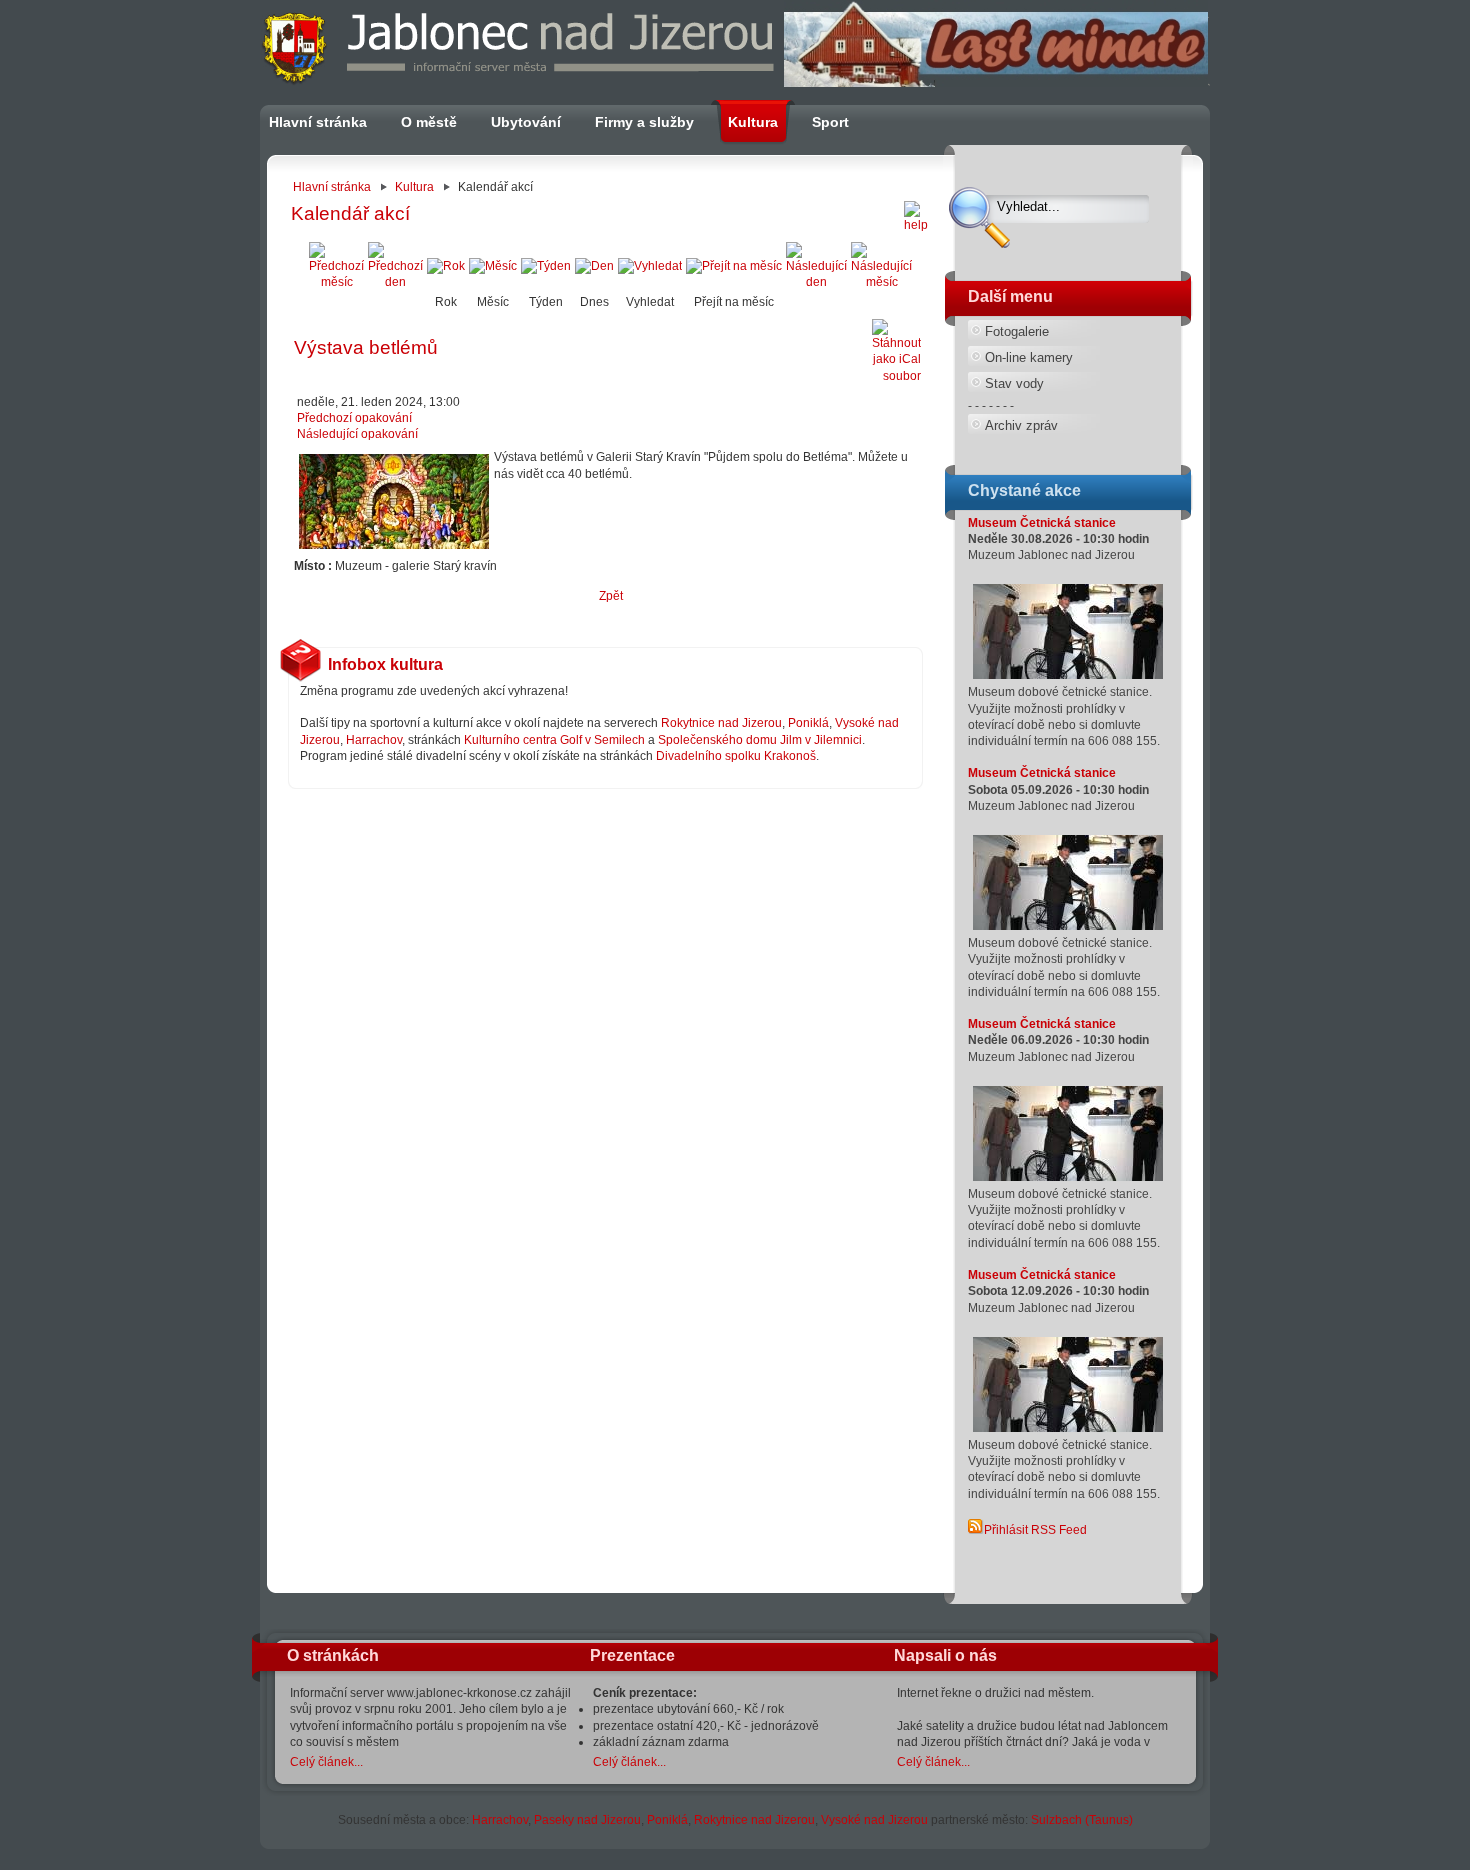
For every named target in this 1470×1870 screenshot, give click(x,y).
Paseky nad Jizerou (587, 1820)
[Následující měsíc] (881, 282)
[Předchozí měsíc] (336, 282)
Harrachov (374, 740)
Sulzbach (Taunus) (1082, 1820)
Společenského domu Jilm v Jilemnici (760, 740)
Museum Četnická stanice (1042, 523)
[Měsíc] (493, 266)
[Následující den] (816, 282)
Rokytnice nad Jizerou (721, 723)
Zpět (611, 596)
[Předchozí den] (395, 282)
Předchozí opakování (354, 418)
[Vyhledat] (650, 266)
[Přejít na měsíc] (734, 266)
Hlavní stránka (332, 187)
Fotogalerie (1017, 331)
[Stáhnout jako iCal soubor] (896, 348)
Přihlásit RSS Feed (1035, 1530)
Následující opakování (357, 434)
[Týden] (546, 266)
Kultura (414, 187)
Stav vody (1014, 383)
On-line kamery (1029, 357)
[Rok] (446, 266)
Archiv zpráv (1021, 425)
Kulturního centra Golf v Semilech (554, 740)
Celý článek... (326, 1762)
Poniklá (808, 723)
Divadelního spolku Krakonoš (736, 756)
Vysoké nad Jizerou (874, 1820)
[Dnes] (594, 266)
